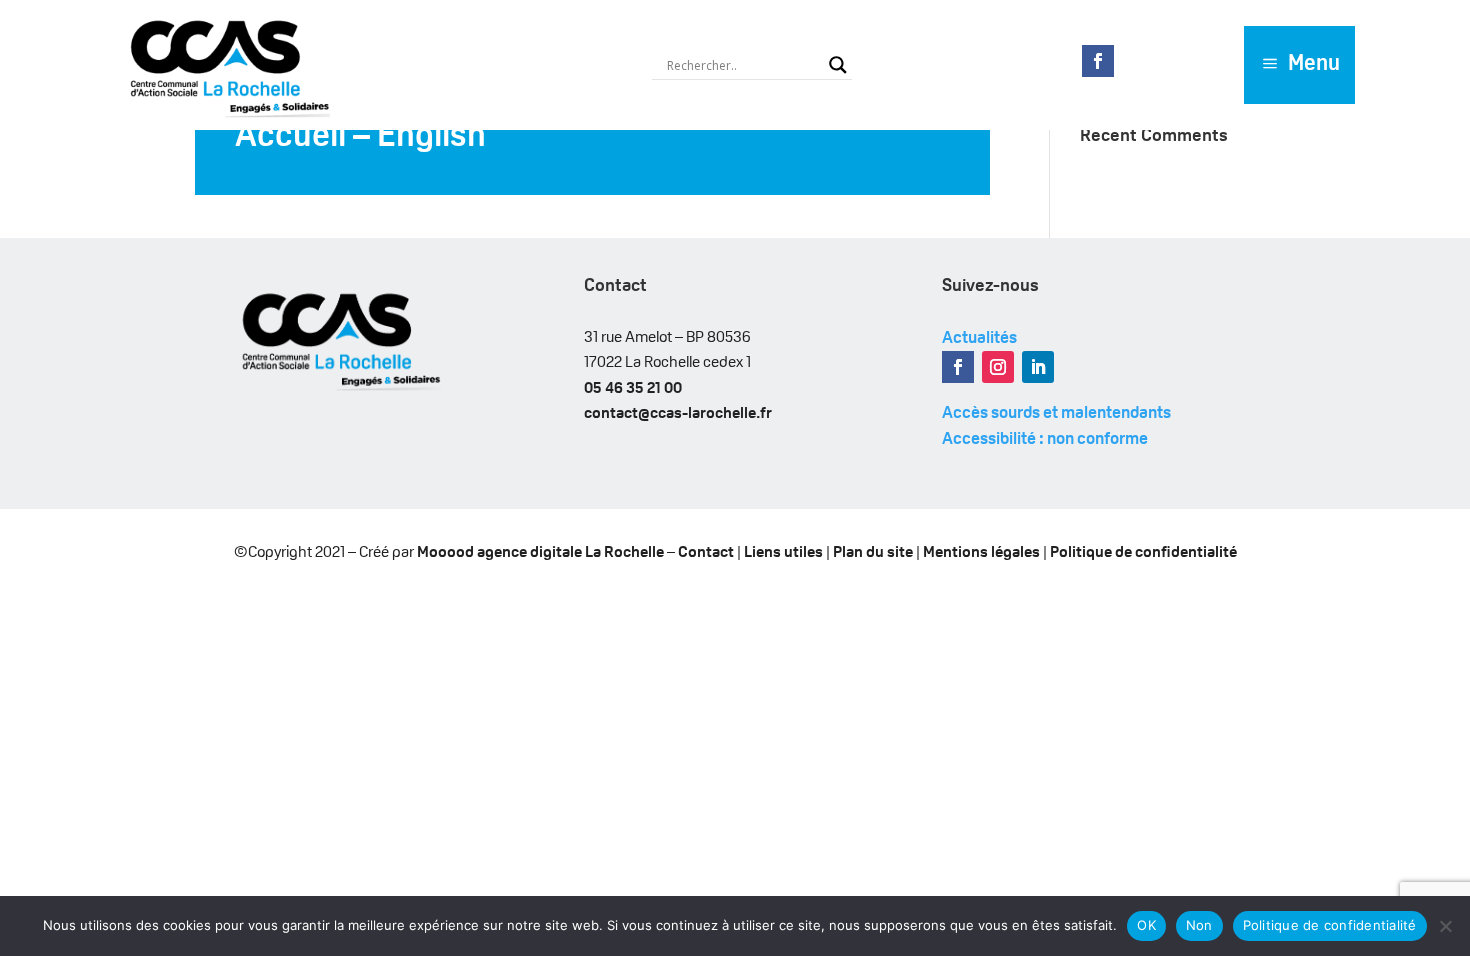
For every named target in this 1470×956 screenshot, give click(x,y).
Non (1199, 925)
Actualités (979, 338)
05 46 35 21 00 (633, 389)
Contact (706, 553)
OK (1146, 925)
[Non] (1445, 926)
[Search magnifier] (838, 65)
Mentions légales (981, 553)
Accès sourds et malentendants (1056, 413)
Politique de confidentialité (1143, 553)
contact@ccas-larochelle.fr (678, 414)
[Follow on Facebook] (1098, 61)
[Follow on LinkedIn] (1038, 367)
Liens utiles (783, 553)
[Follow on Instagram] (998, 367)
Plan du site (873, 553)
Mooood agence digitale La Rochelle (540, 553)
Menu (1314, 64)
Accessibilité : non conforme (1045, 439)
